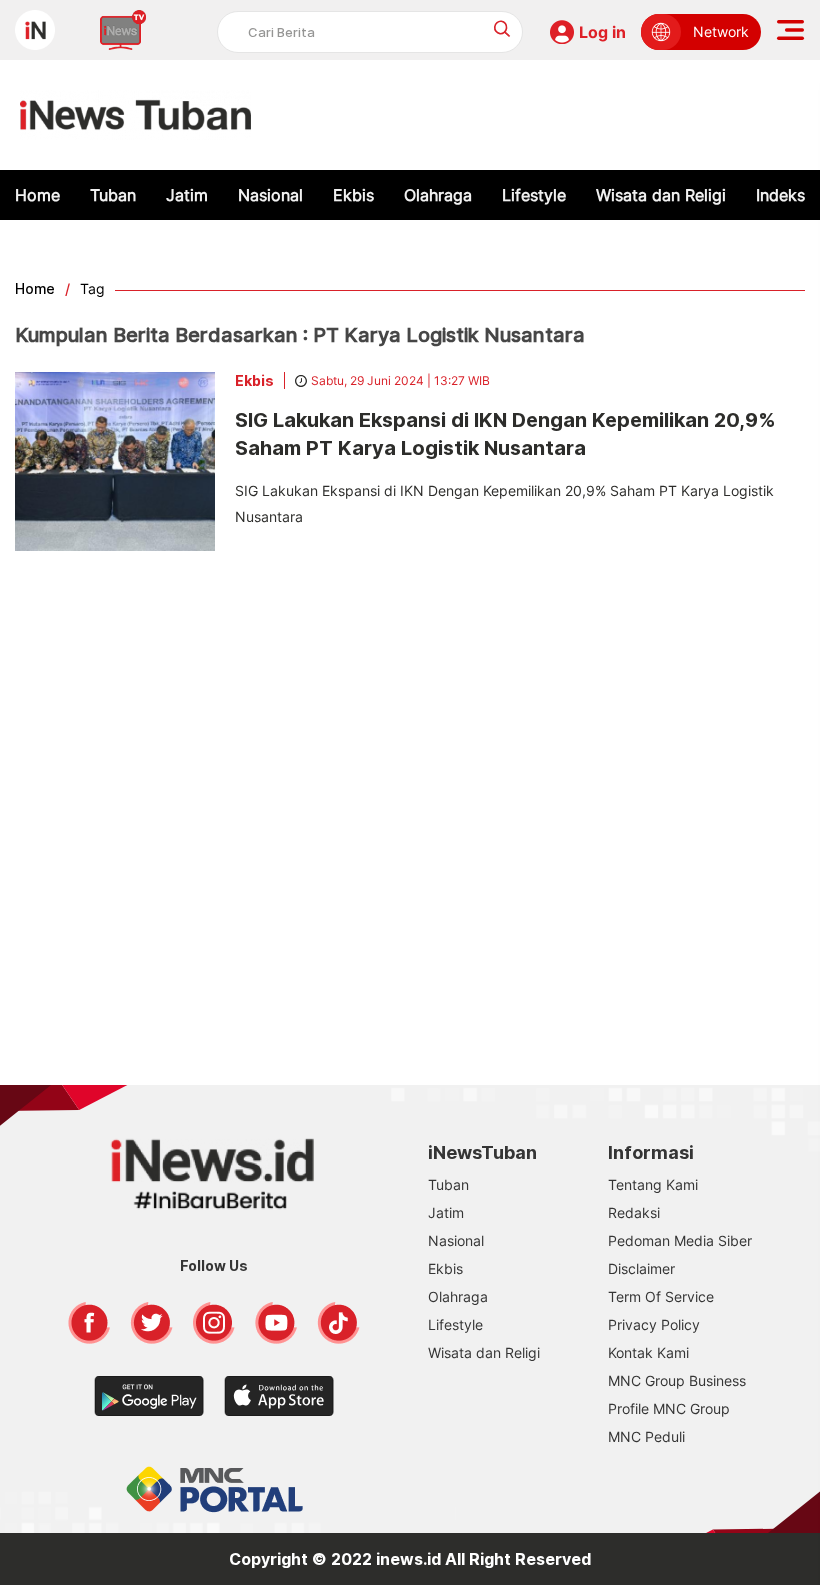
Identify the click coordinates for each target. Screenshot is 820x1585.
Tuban (113, 195)
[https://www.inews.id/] (135, 115)
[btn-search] (502, 28)
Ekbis (353, 195)
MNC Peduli (646, 1436)
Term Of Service (661, 1296)
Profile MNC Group (669, 1408)
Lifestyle (534, 195)
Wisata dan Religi (661, 195)
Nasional (270, 195)
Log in (602, 32)
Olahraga (438, 195)
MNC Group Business (677, 1380)
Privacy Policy (654, 1324)
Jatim (187, 195)
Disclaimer (641, 1268)
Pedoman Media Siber (680, 1240)
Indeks (780, 195)
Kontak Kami (648, 1352)
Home (37, 195)
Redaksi (634, 1212)
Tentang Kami (653, 1184)
